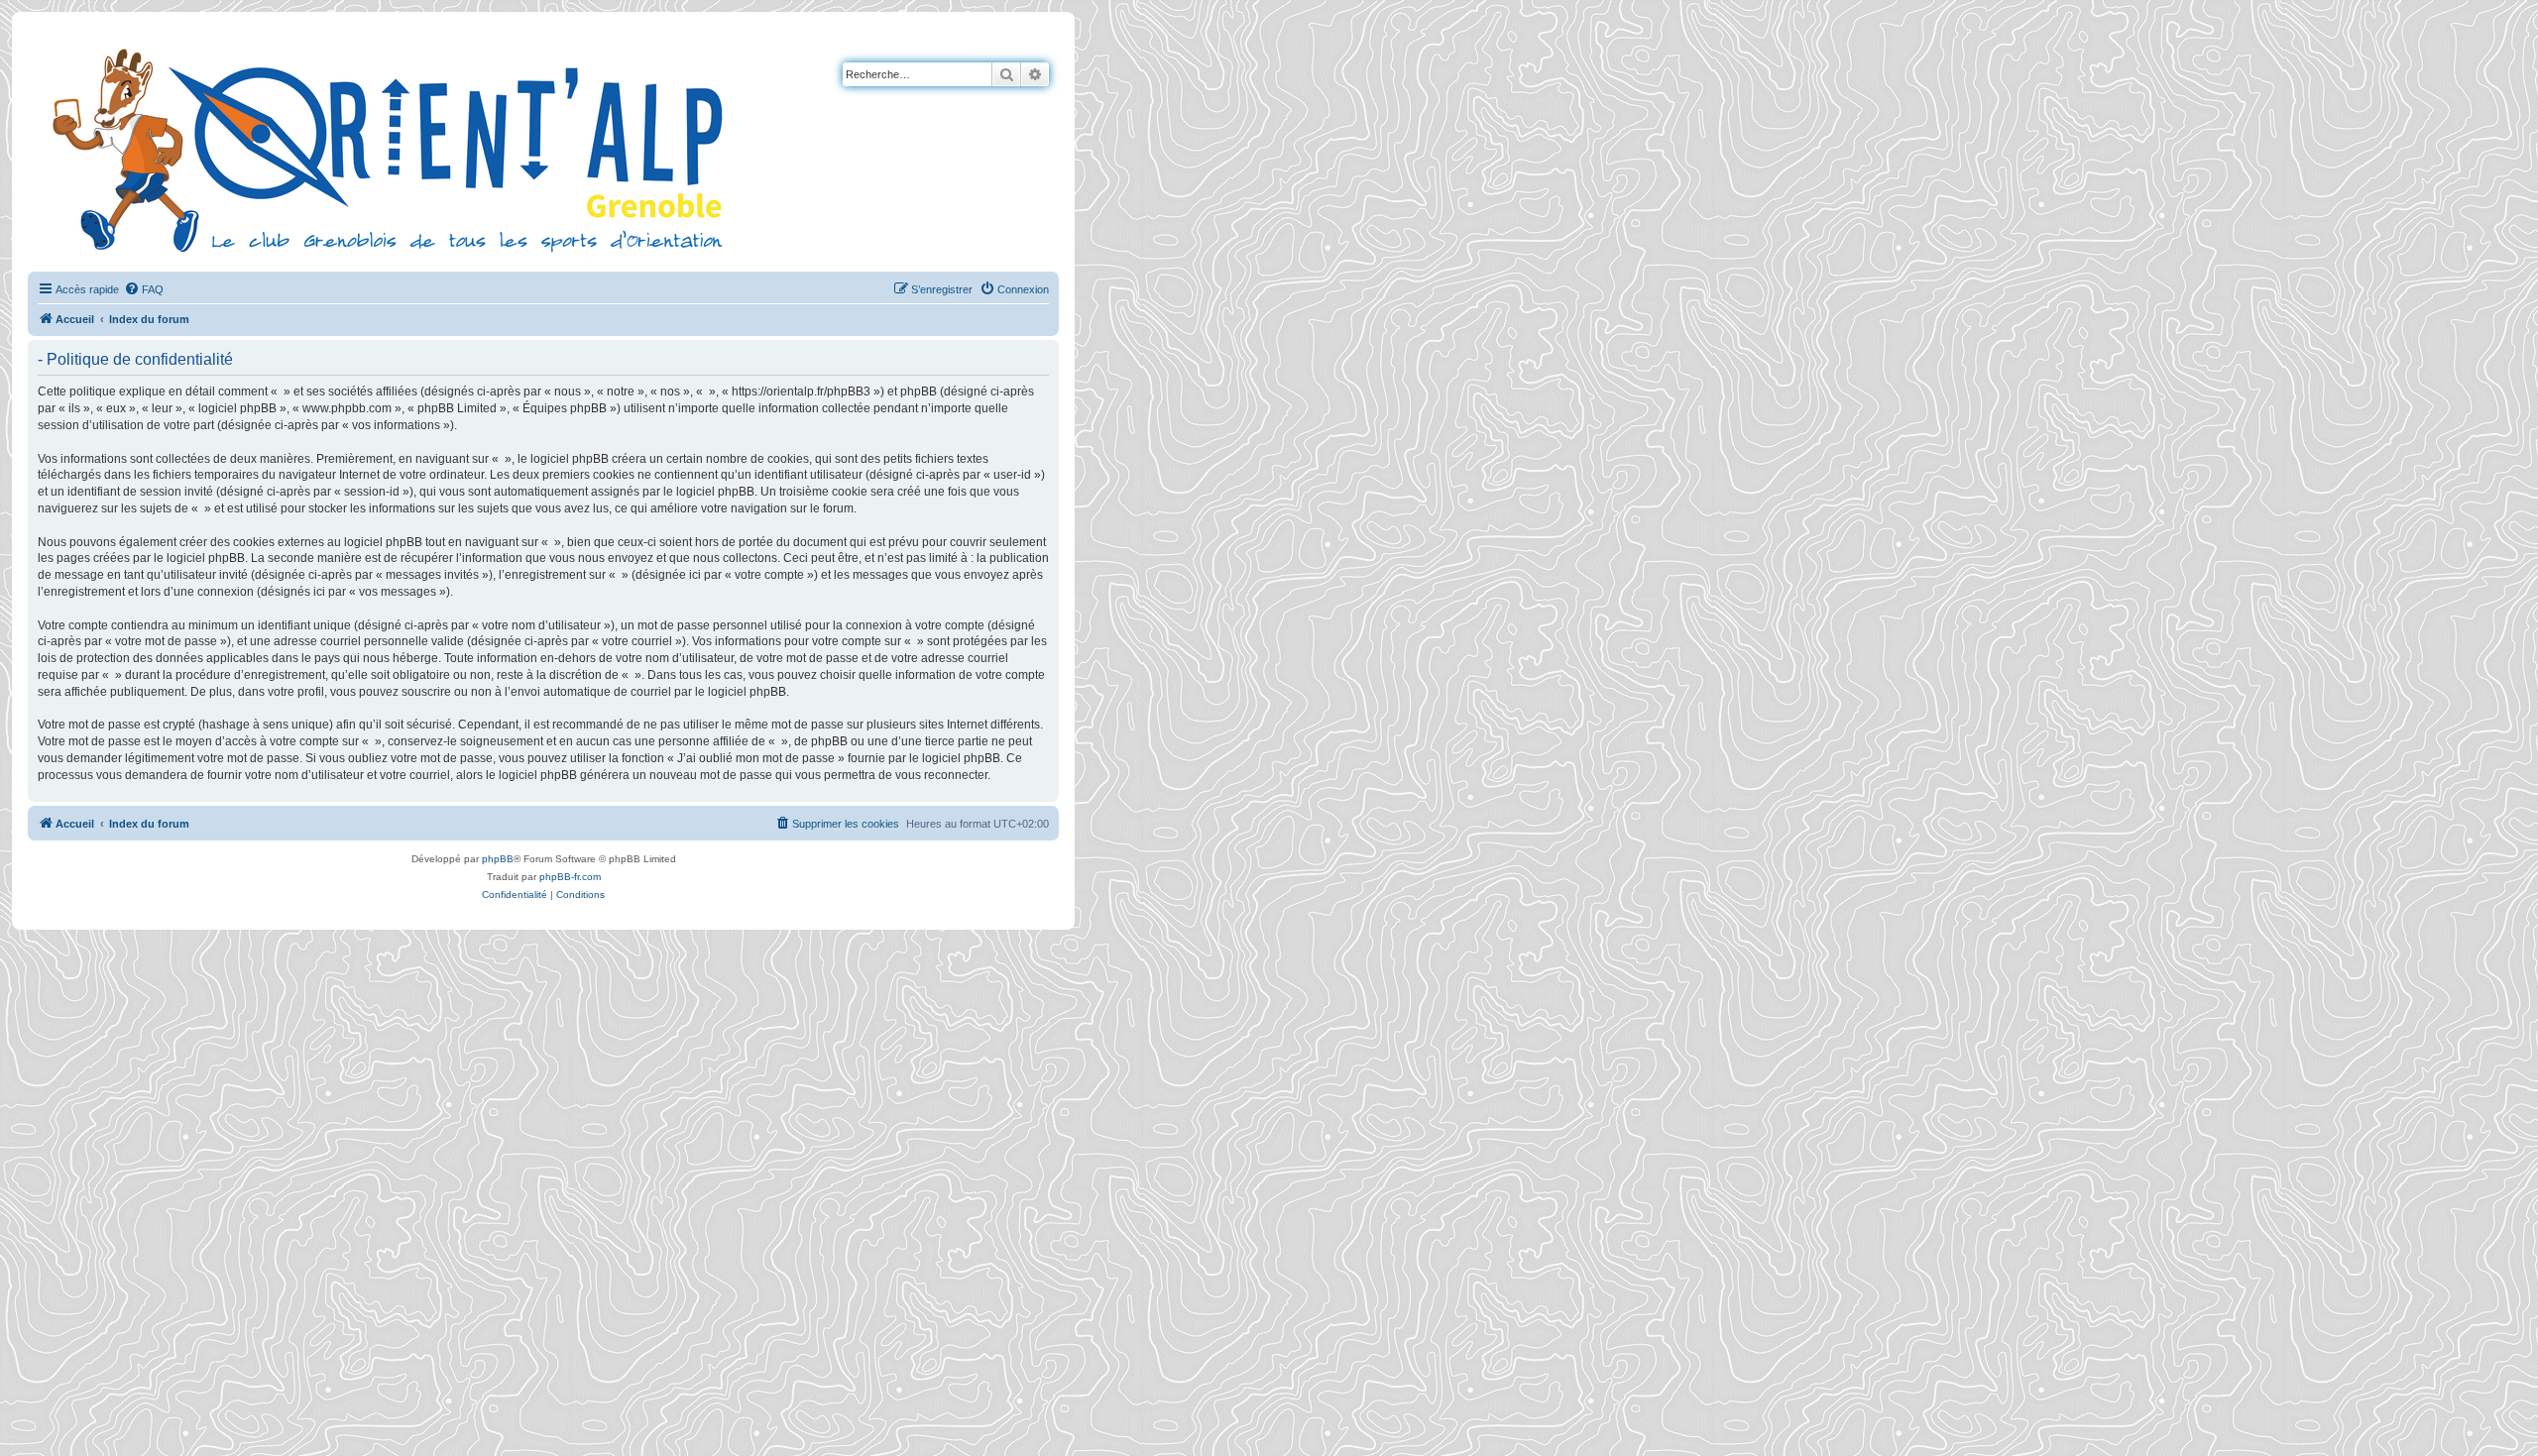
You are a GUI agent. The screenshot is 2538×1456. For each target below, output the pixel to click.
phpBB (498, 859)
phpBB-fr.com (570, 877)
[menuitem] (144, 289)
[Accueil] (391, 148)
